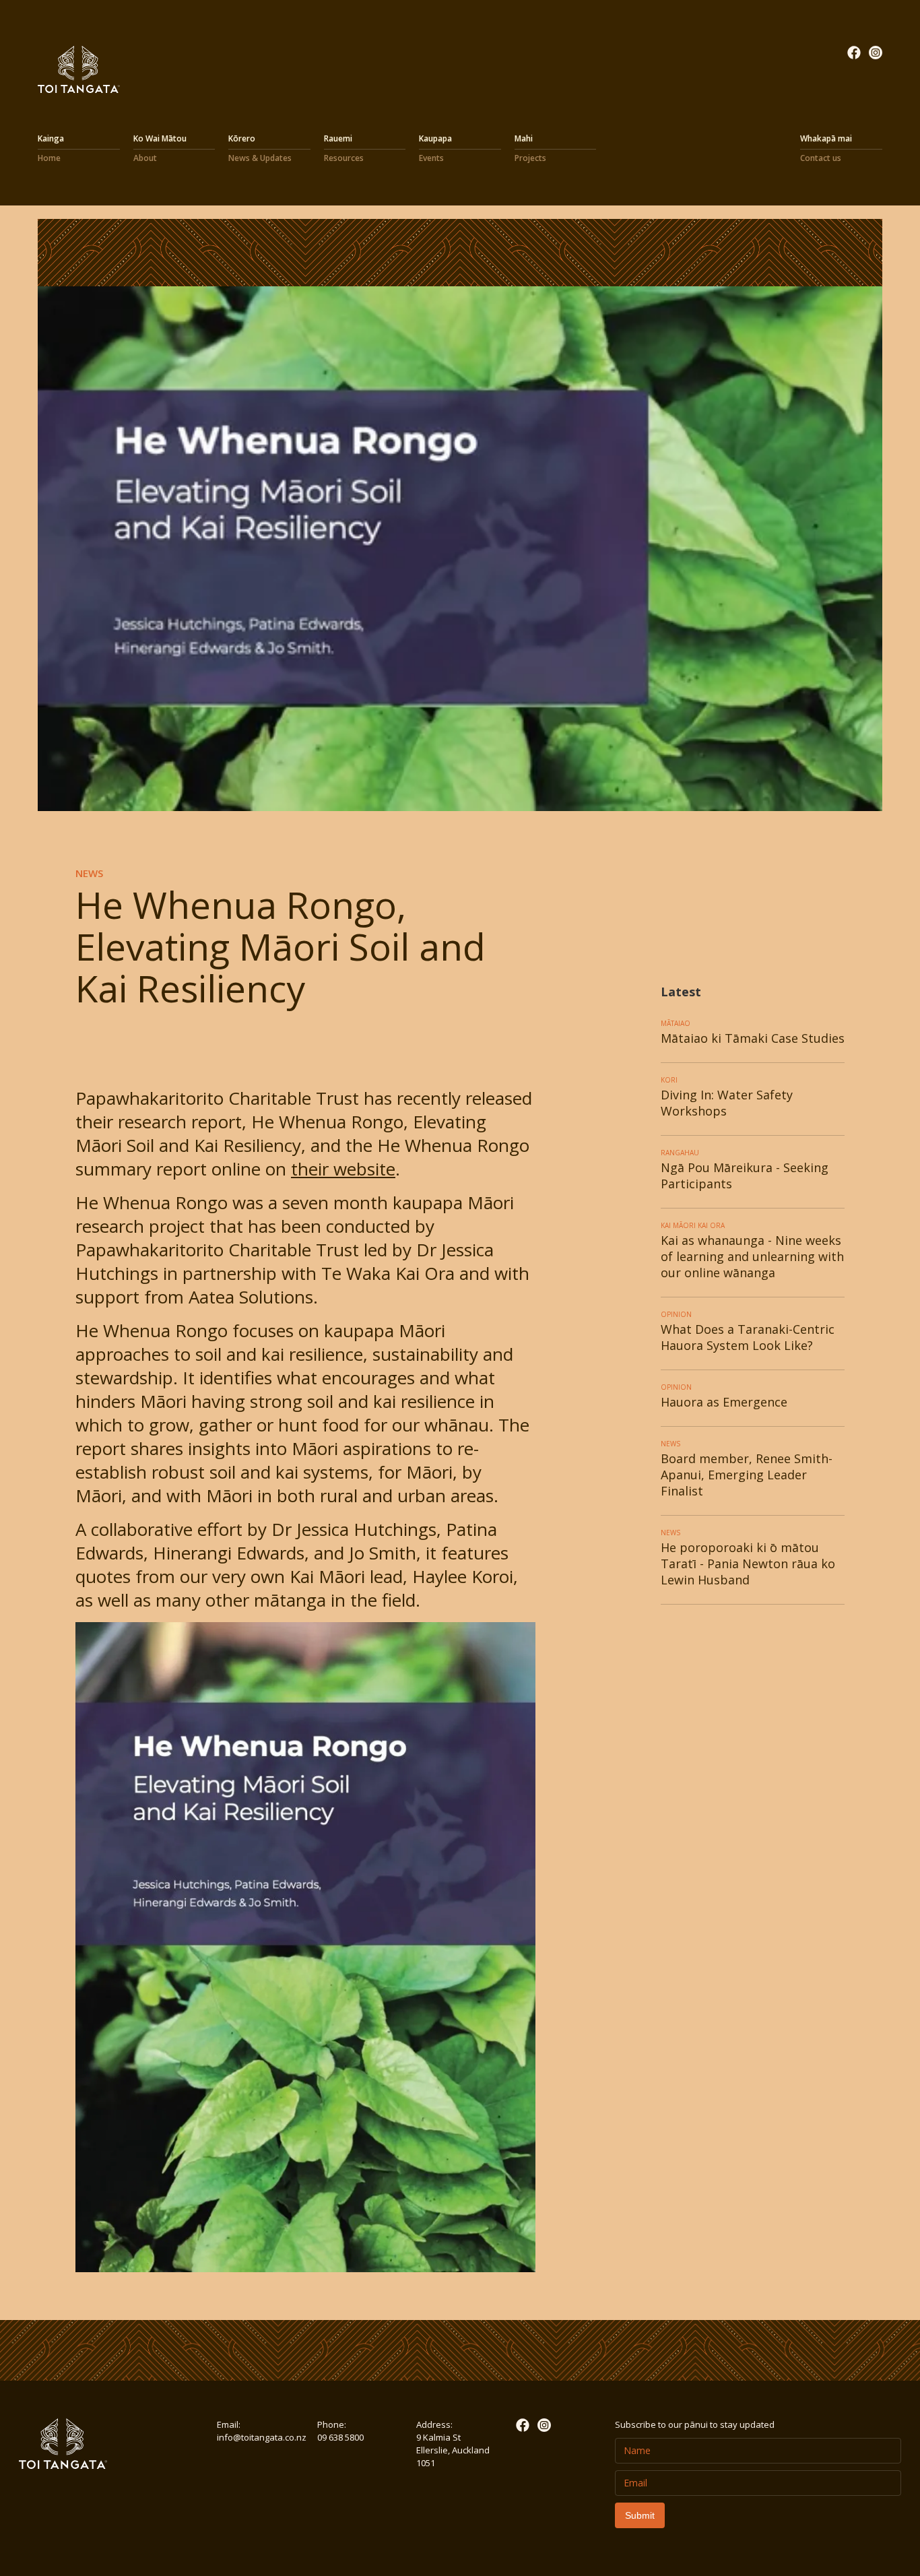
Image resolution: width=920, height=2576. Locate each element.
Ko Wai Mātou (162, 148)
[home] (79, 69)
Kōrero (260, 148)
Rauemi (344, 148)
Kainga (53, 148)
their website (343, 1169)
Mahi (530, 148)
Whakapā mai (826, 148)
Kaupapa (435, 148)
